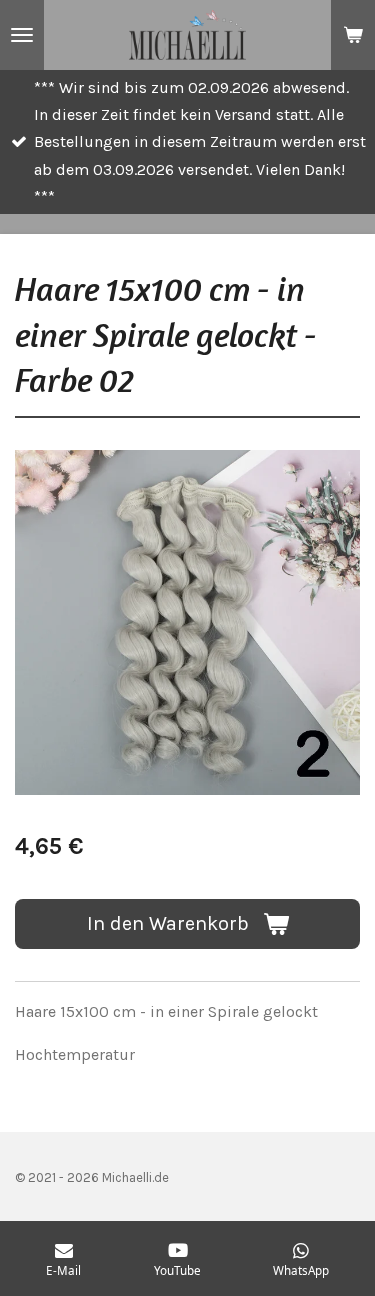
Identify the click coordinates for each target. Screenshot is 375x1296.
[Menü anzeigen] (22, 35)
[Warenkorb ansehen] (353, 35)
